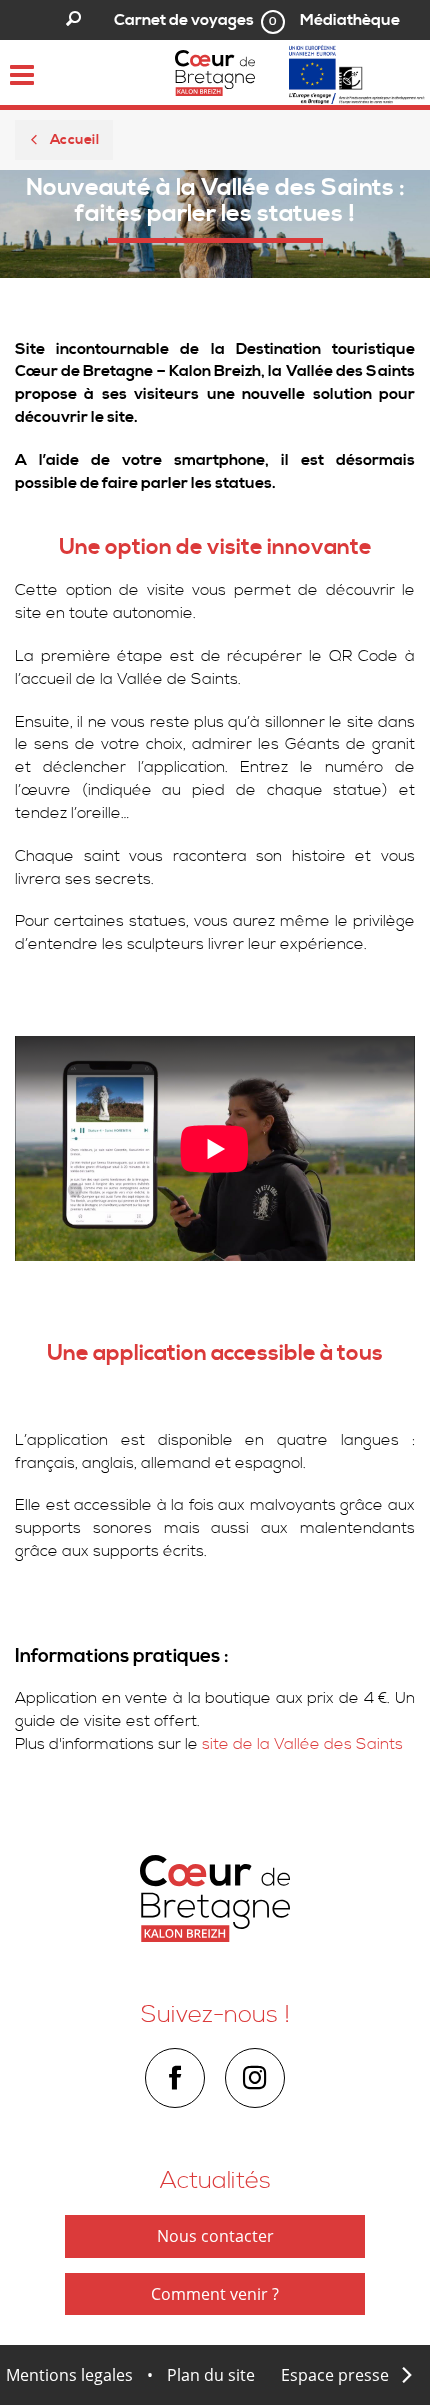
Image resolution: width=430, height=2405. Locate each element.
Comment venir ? (215, 2294)
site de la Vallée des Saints (302, 1744)
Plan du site (211, 2375)
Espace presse (335, 2375)
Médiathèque (350, 20)
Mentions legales (69, 2375)
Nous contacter (215, 2236)
